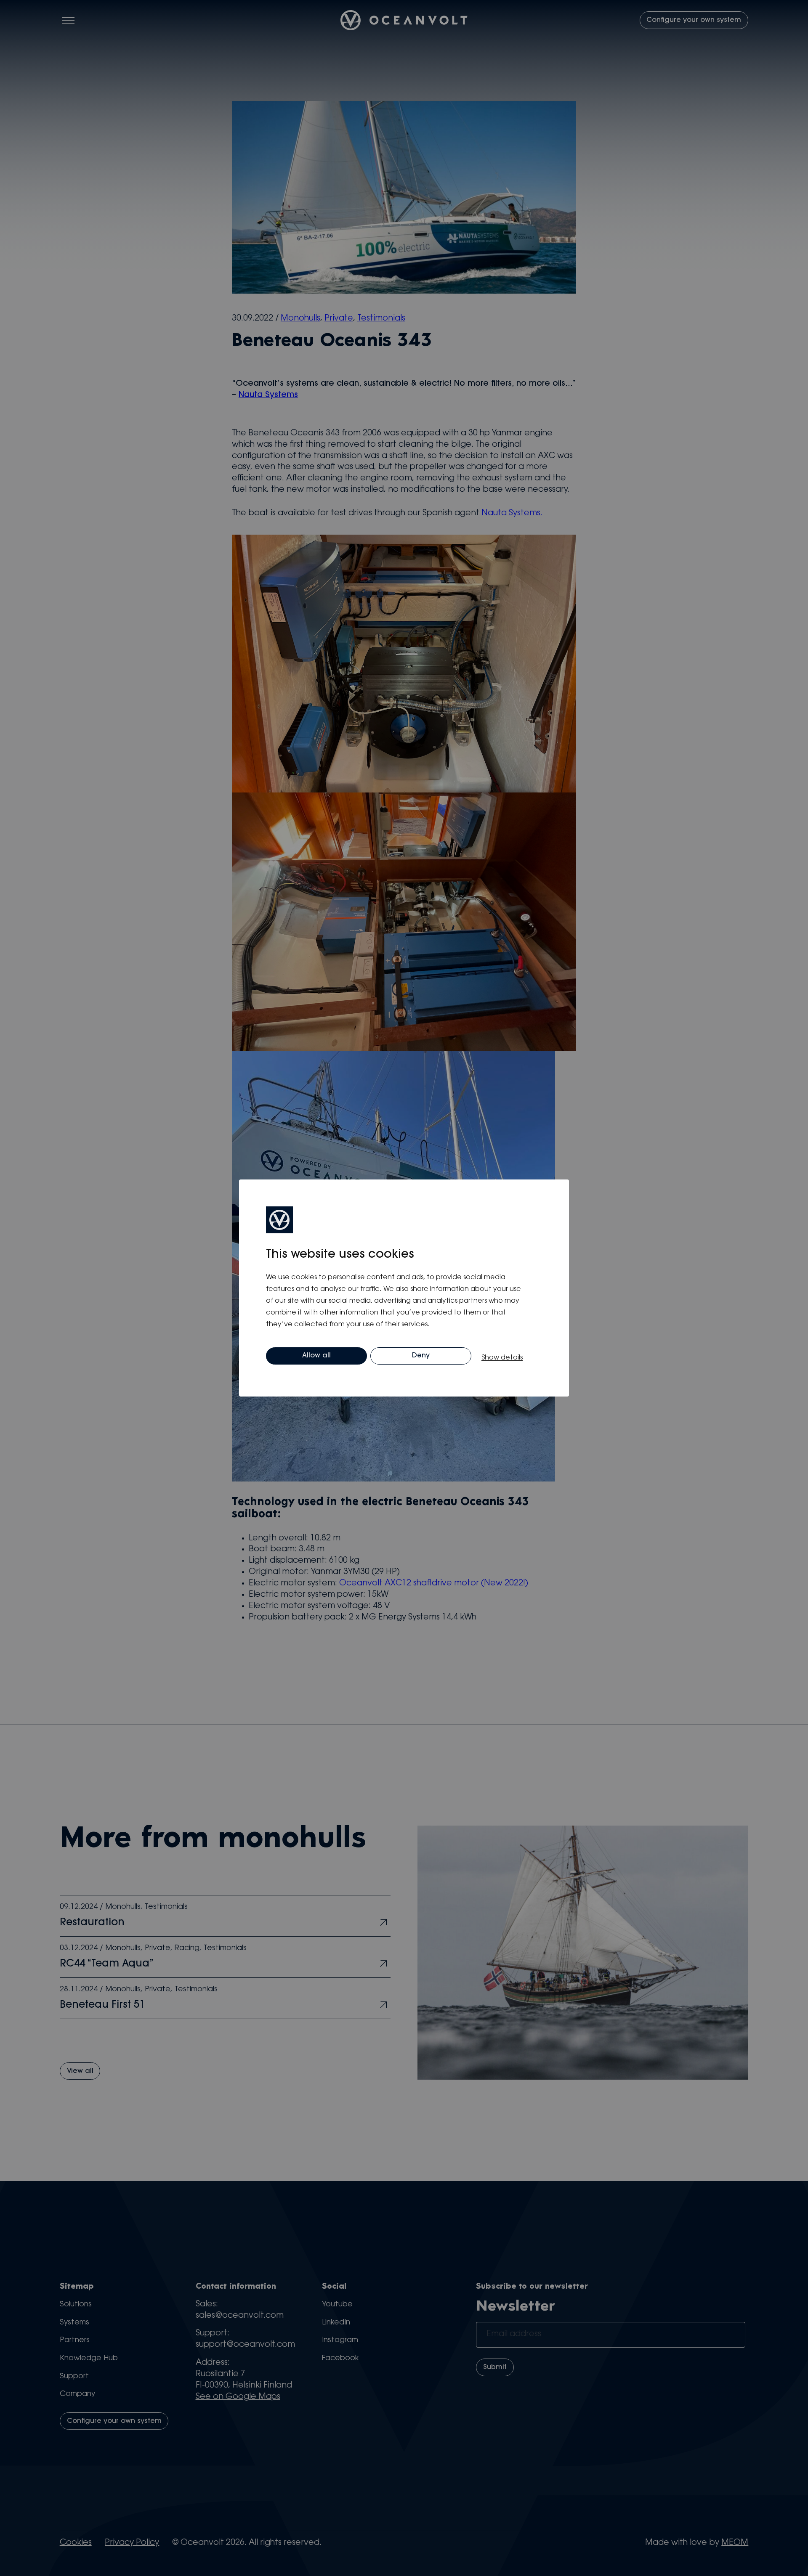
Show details (502, 1358)
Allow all (316, 1356)
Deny (421, 1356)
